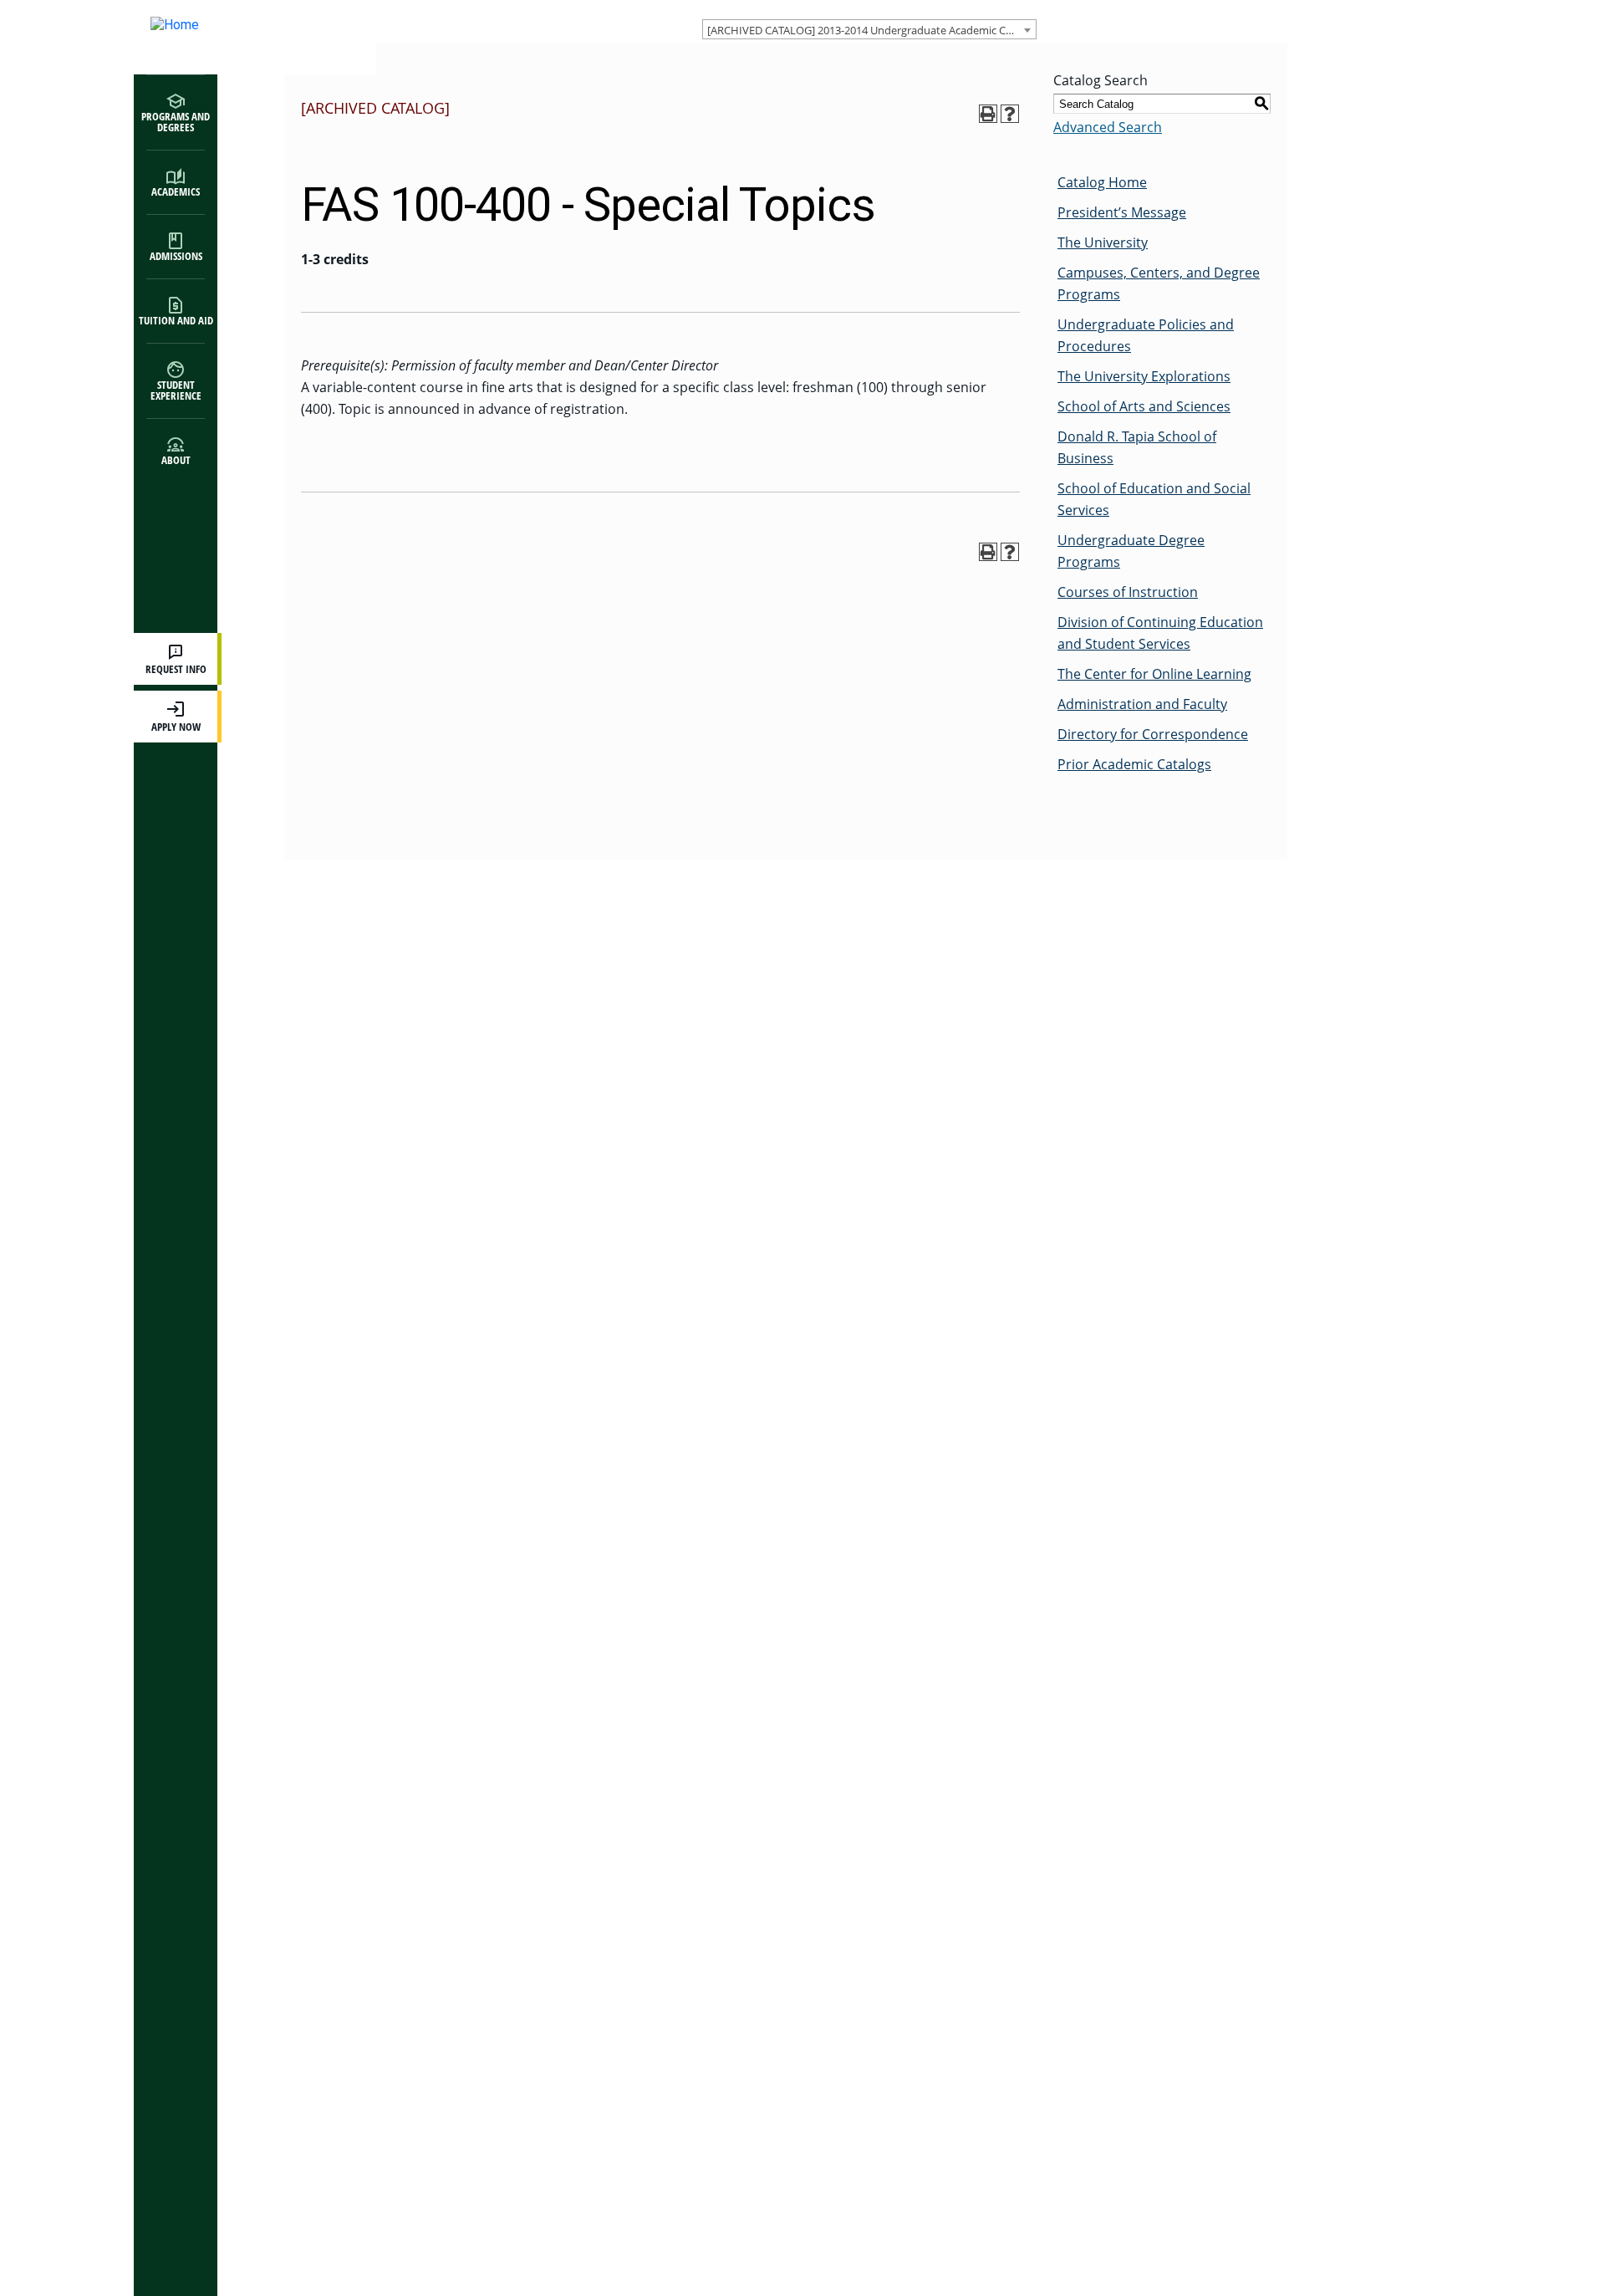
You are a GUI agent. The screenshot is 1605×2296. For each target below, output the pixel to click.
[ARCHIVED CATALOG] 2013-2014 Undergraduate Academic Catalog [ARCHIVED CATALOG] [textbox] (871, 30)
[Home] (238, 37)
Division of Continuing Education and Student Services (1160, 633)
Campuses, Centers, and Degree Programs (1159, 283)
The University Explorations (1144, 376)
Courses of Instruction (1128, 592)
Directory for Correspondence (1153, 734)
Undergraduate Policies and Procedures (1146, 335)
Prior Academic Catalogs (1134, 764)
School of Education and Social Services (1154, 499)
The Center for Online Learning (1154, 674)
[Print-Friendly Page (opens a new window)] (988, 114)
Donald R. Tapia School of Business (1137, 447)
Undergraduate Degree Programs (1131, 551)
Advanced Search (1108, 127)
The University (1103, 242)
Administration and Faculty (1142, 704)
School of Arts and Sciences (1144, 406)
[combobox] (869, 29)
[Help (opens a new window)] (1010, 114)
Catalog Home (1102, 182)
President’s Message (1122, 212)
